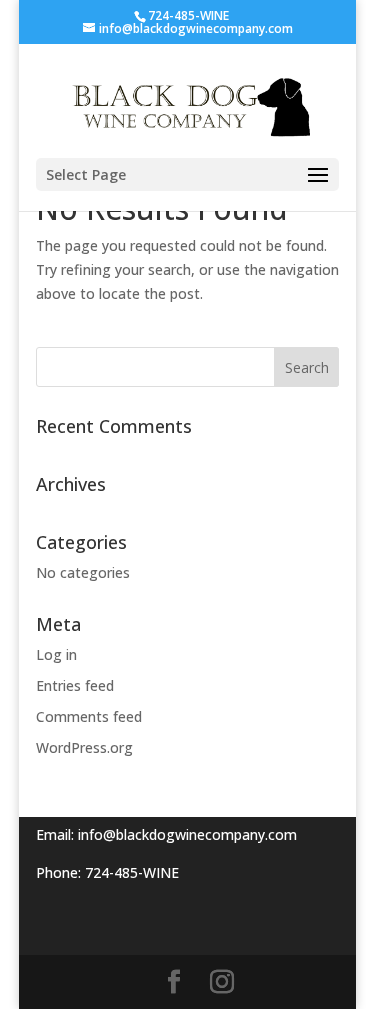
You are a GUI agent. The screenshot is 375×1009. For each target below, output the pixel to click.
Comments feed (89, 716)
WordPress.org (84, 747)
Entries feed (75, 685)
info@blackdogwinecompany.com (187, 834)
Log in (56, 654)
